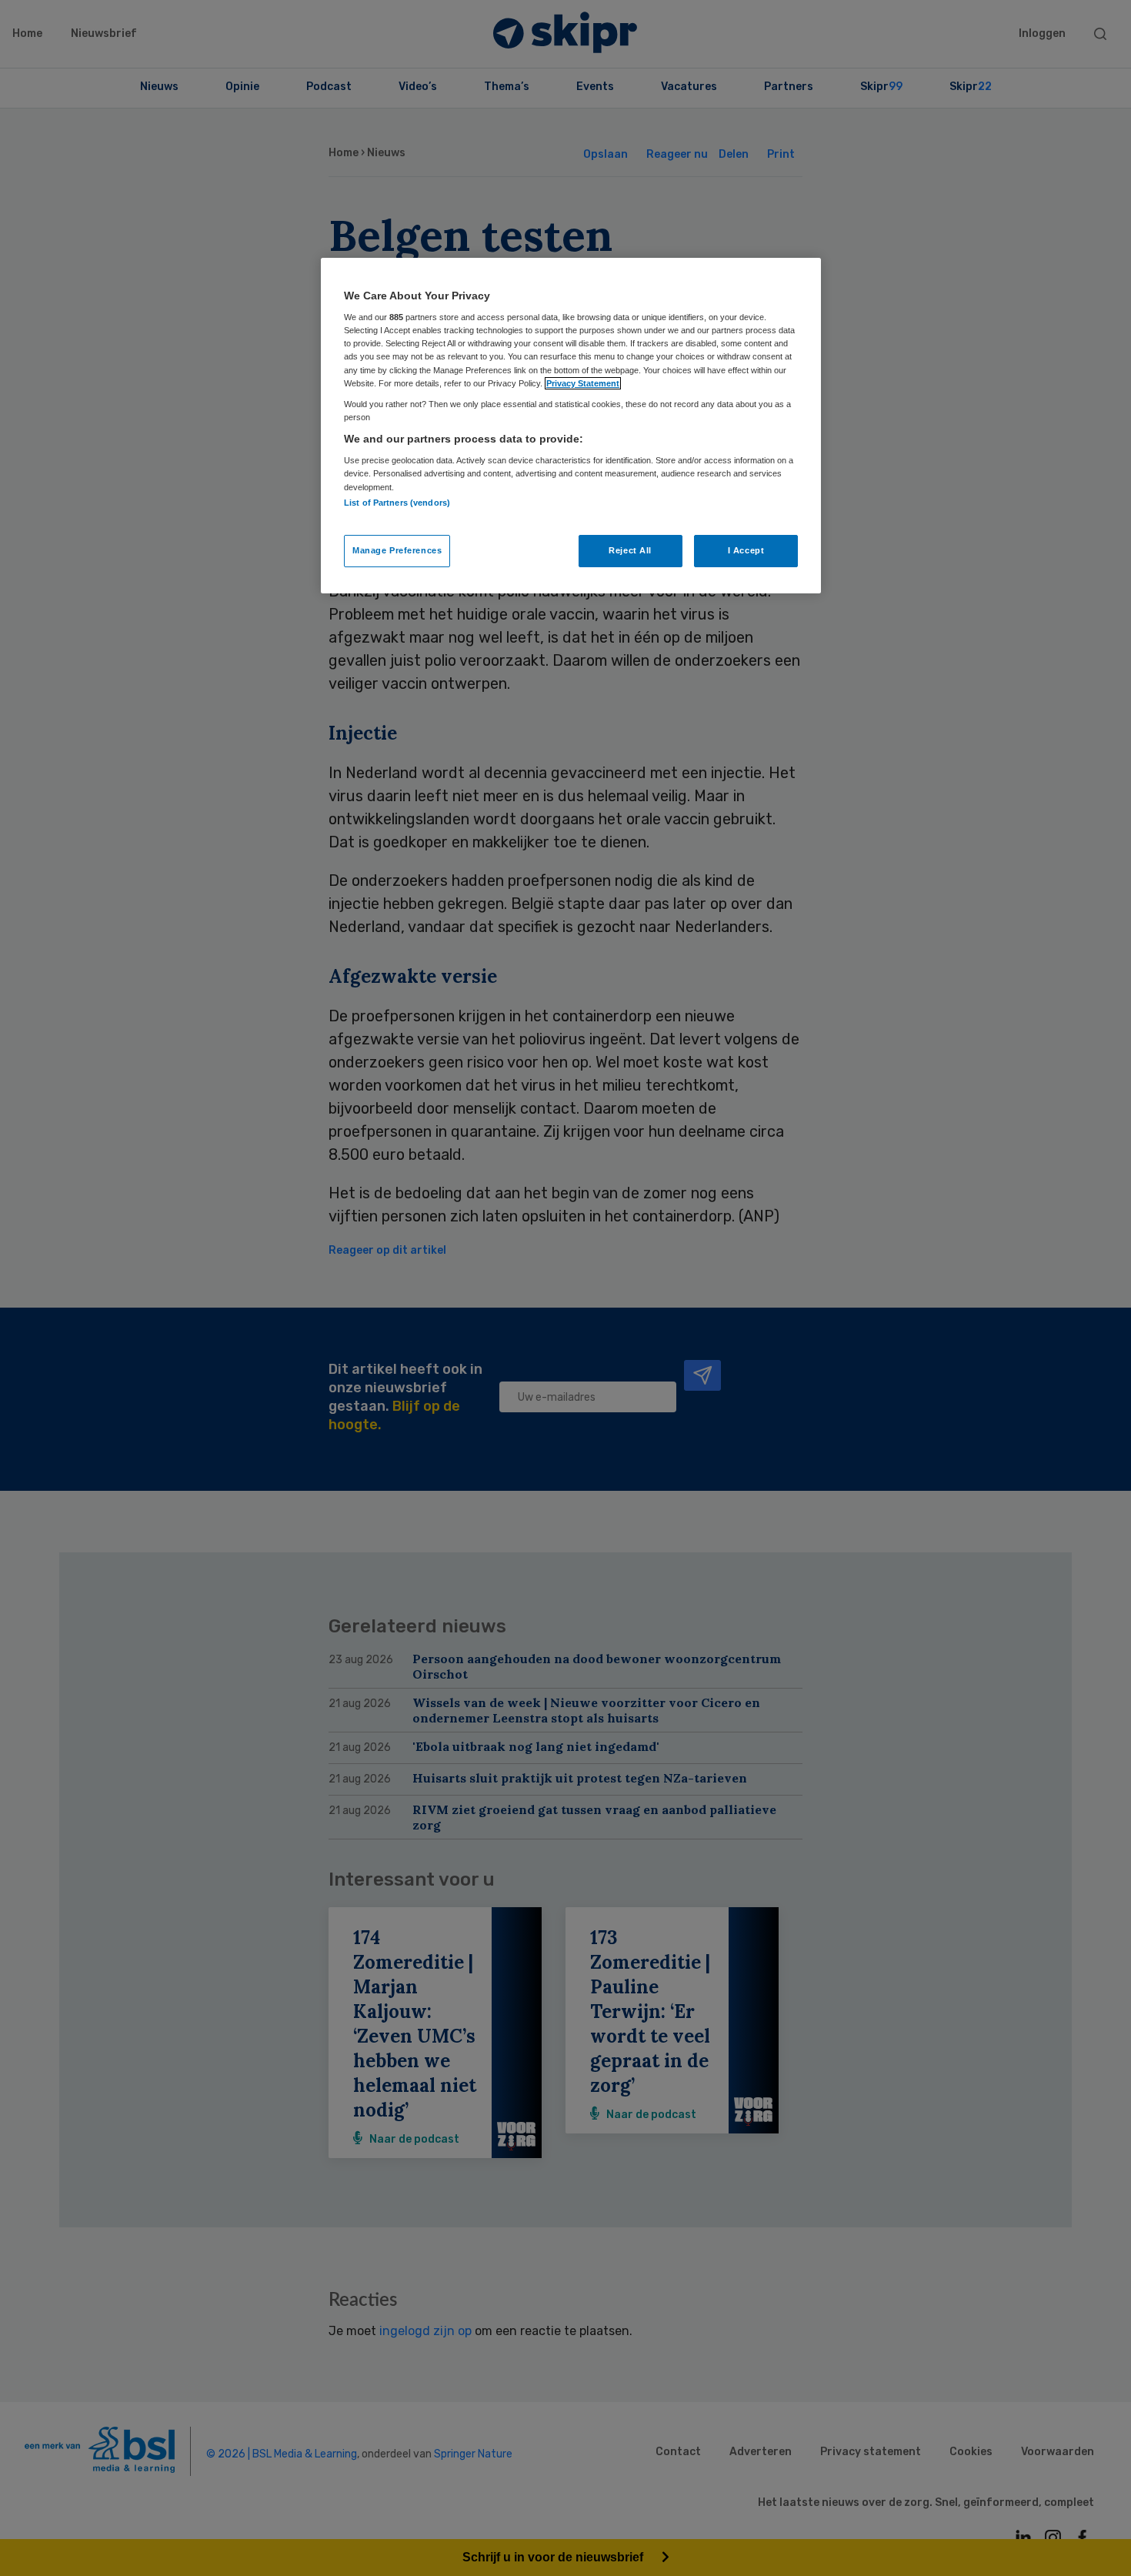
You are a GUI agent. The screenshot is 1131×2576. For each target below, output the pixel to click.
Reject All (630, 550)
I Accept (746, 550)
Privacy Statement (583, 383)
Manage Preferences (397, 550)
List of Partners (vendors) (397, 503)
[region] (571, 426)
